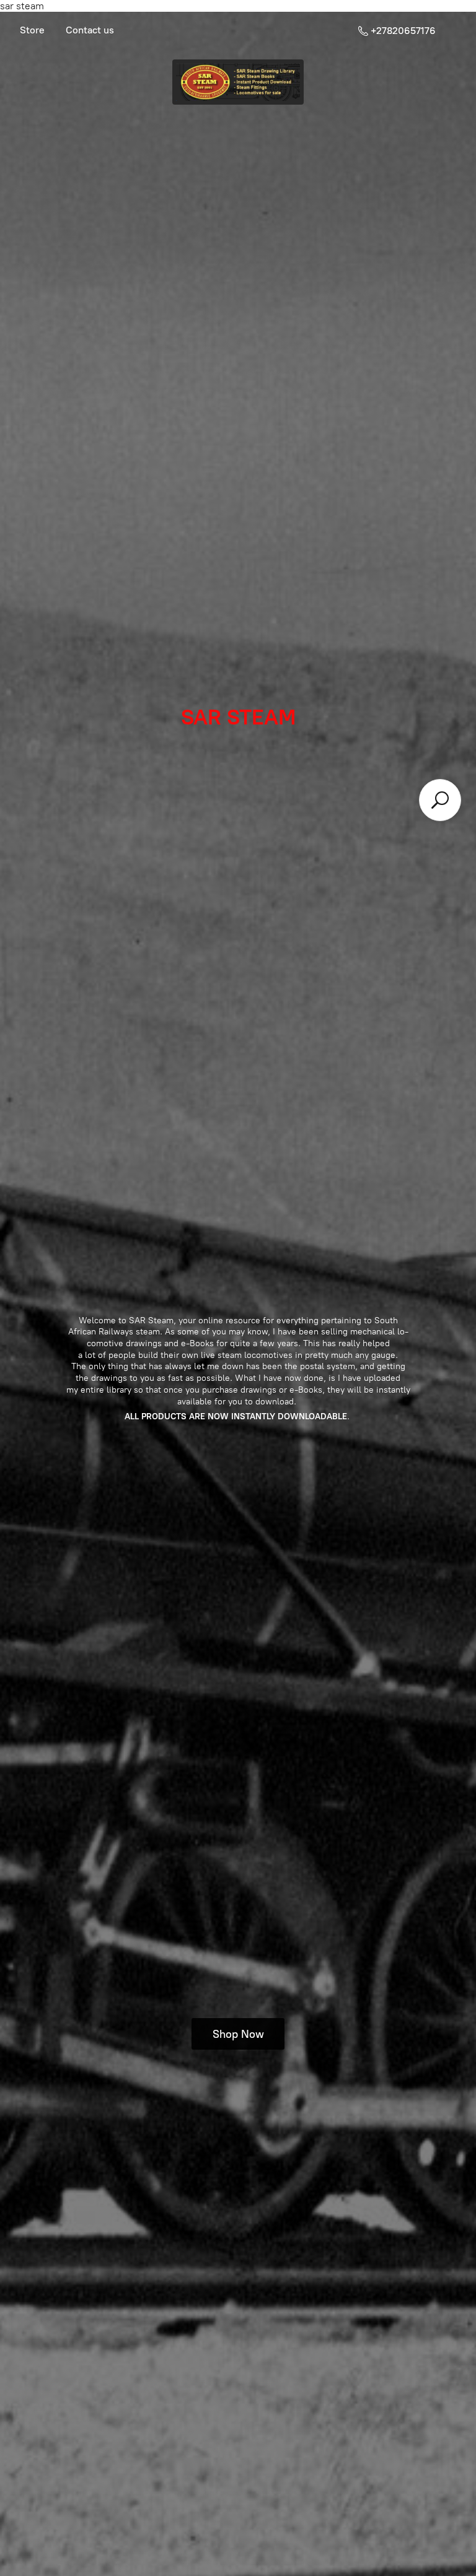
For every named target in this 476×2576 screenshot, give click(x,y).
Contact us (90, 30)
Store (32, 30)
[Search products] (440, 800)
